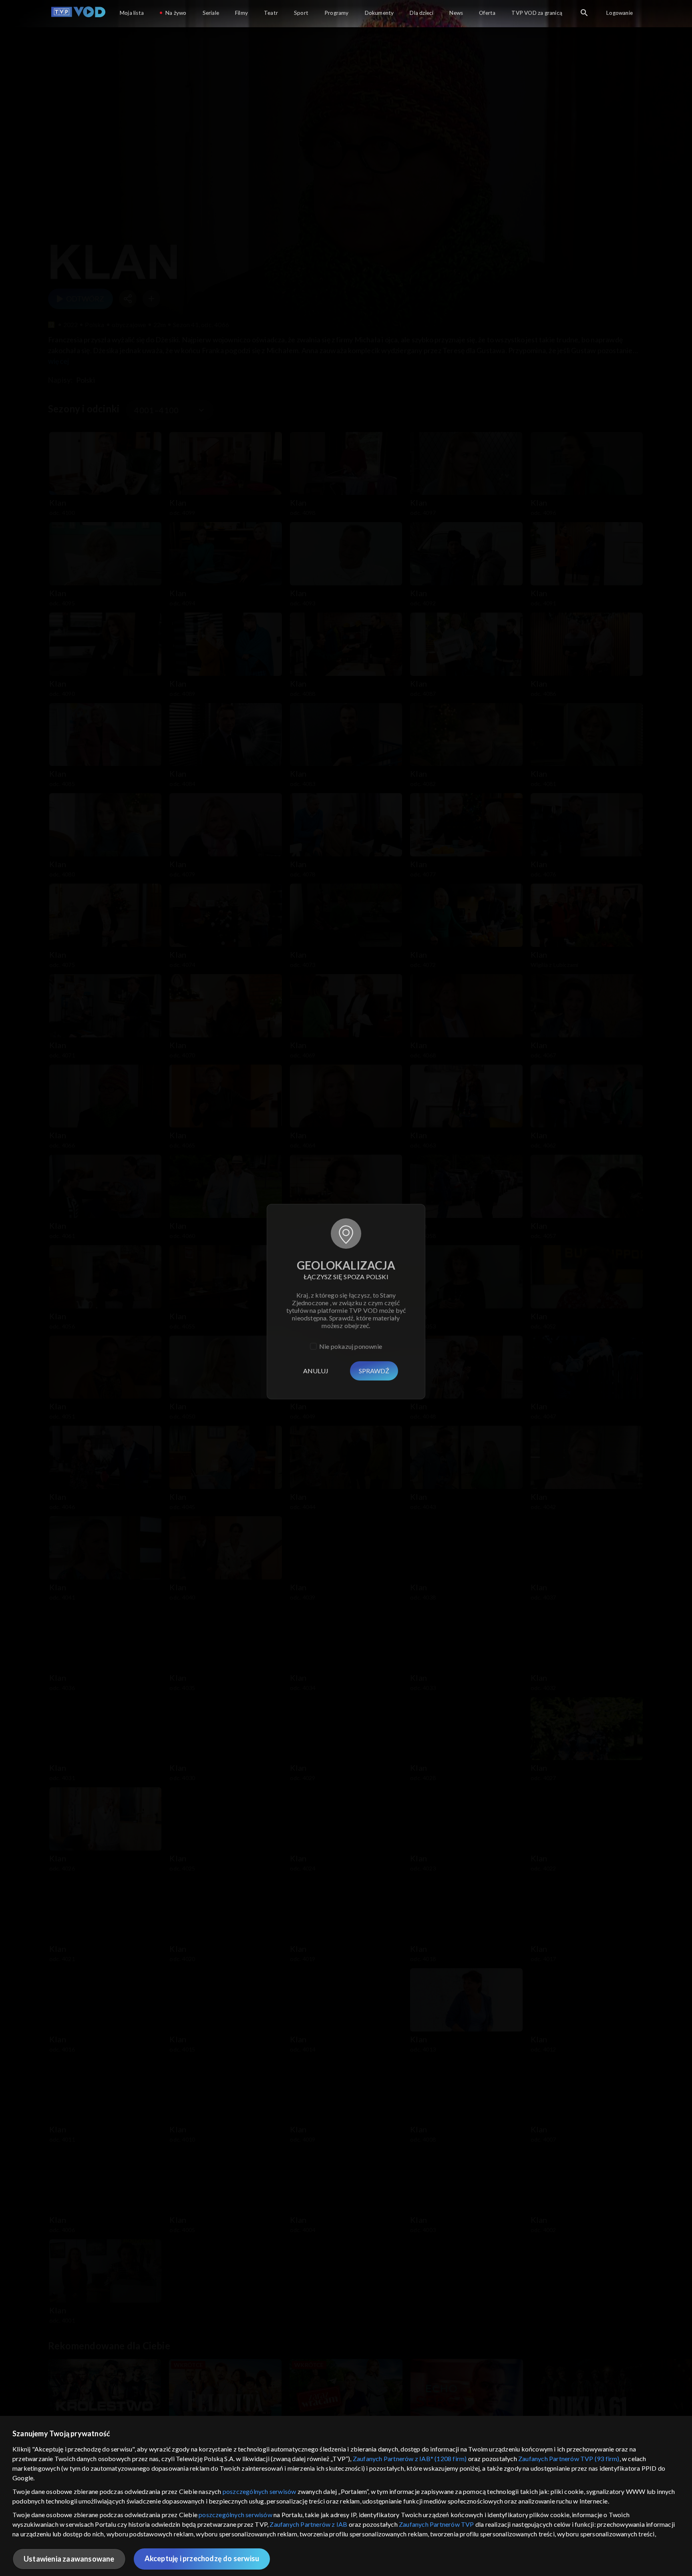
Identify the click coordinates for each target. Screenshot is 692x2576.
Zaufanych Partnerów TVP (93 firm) (569, 2458)
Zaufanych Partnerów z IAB (308, 2524)
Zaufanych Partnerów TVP (437, 2524)
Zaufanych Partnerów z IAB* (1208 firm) (410, 2458)
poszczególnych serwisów (259, 2491)
